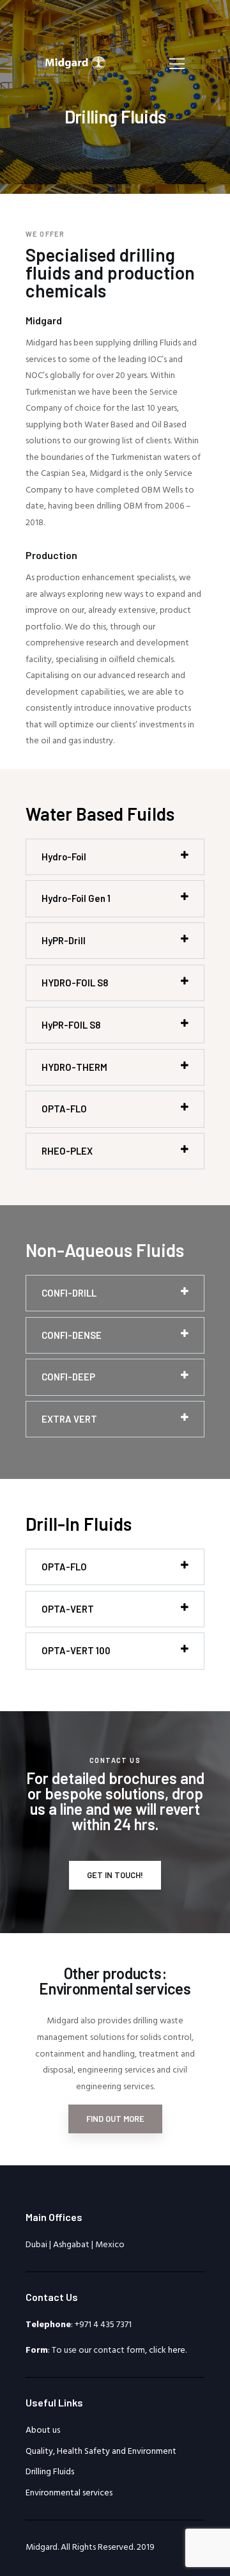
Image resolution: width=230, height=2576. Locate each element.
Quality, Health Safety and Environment (101, 2452)
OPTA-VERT (68, 1609)
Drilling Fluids (50, 2472)
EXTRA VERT (69, 1419)
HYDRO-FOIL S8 (75, 983)
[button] (115, 857)
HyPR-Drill (64, 940)
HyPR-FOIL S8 (71, 1025)
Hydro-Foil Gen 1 (76, 898)
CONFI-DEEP (68, 1377)
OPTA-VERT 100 (76, 1650)
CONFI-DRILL (69, 1293)
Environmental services (69, 2493)
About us (43, 2430)
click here (167, 2351)
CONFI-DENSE (72, 1335)
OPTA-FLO (64, 1109)
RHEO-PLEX (67, 1151)
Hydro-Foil (64, 857)
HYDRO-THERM (74, 1067)
